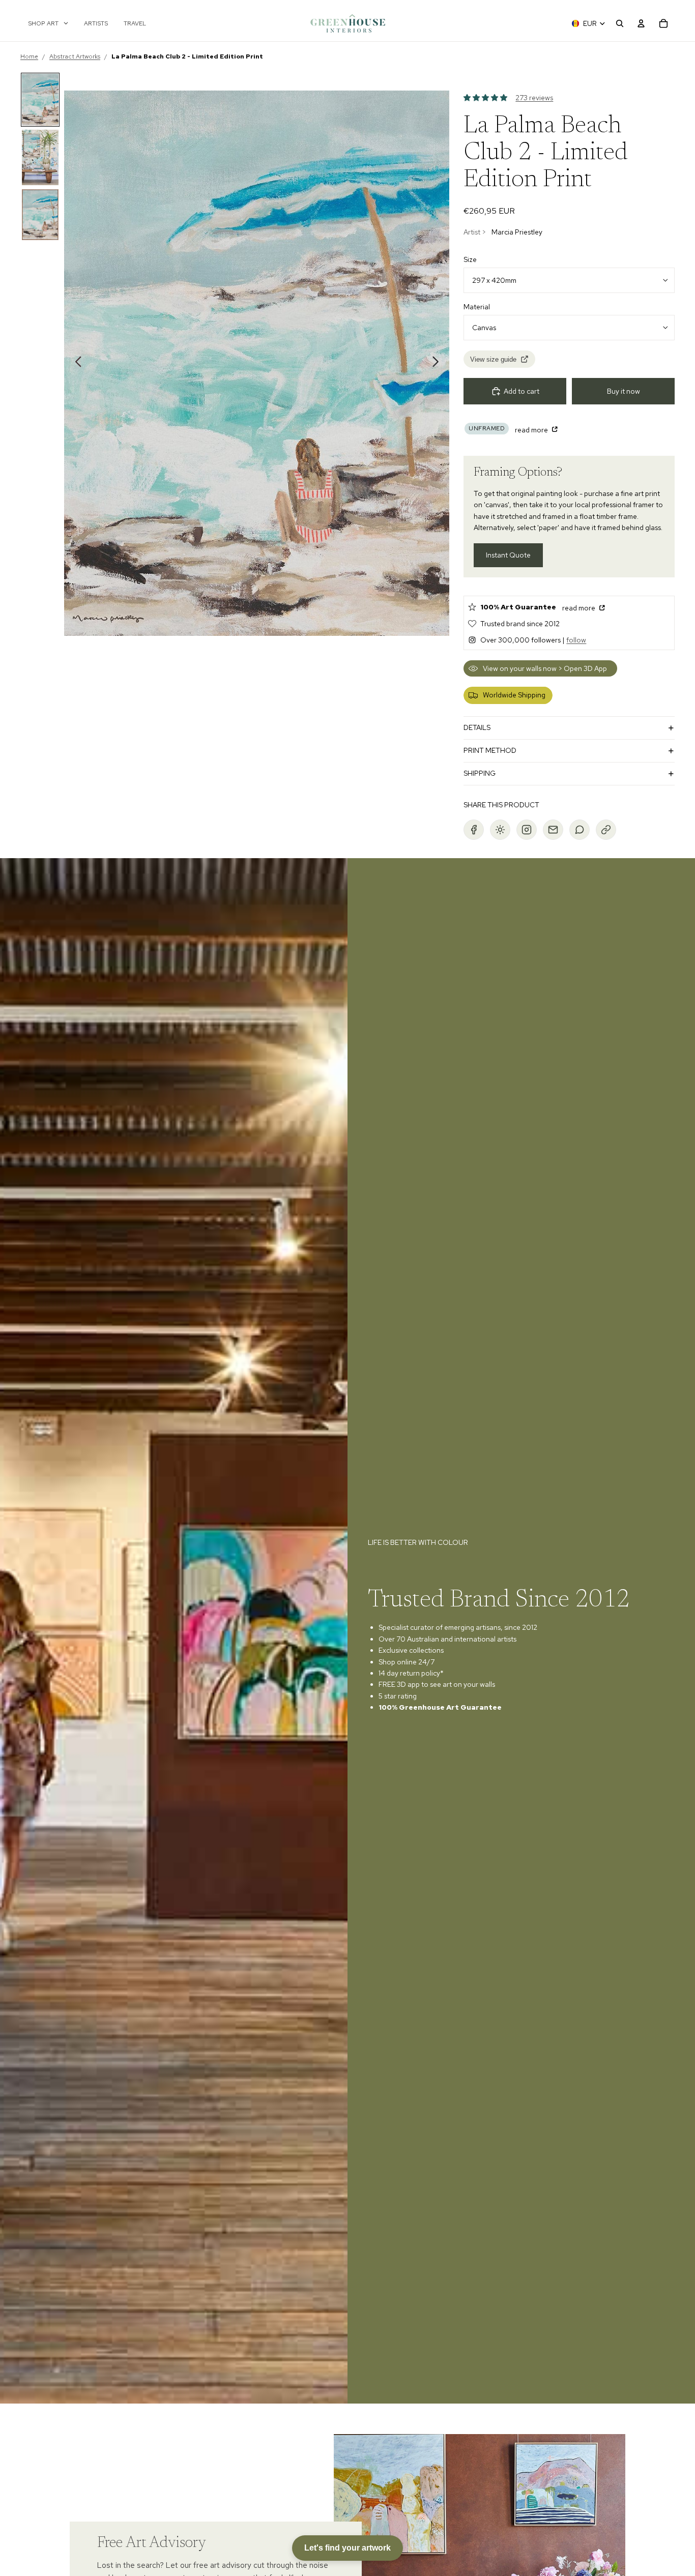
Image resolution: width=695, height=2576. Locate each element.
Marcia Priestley (517, 232)
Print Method (490, 750)
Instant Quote (508, 555)
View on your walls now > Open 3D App (545, 668)
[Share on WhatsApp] (580, 830)
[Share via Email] (553, 830)
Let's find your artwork (347, 2548)
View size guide (493, 359)
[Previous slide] (76, 363)
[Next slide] (438, 363)
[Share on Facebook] (474, 830)
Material (477, 307)
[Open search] (620, 23)
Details (477, 727)
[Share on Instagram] (527, 830)
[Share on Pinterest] (500, 830)
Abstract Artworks (75, 56)
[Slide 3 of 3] (40, 215)
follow (576, 640)
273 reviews (534, 98)
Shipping (480, 773)
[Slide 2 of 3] (40, 157)
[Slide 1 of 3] (40, 100)
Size (470, 259)
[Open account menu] (641, 23)
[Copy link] (606, 830)
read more (532, 430)
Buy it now (624, 391)
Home (29, 56)
